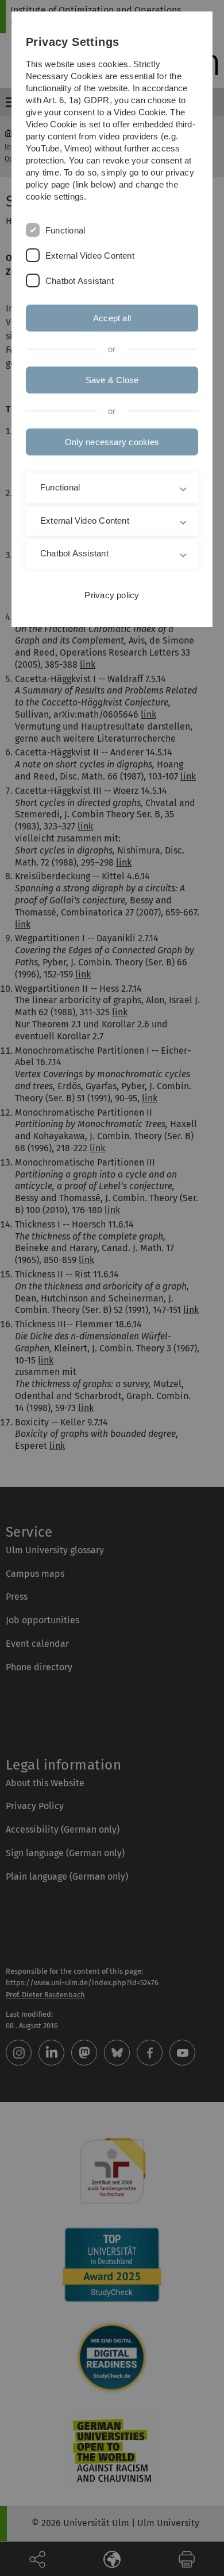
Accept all (112, 318)
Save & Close (112, 380)
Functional (65, 230)
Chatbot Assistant (80, 281)
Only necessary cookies (112, 442)
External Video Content (90, 256)
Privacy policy (112, 595)
